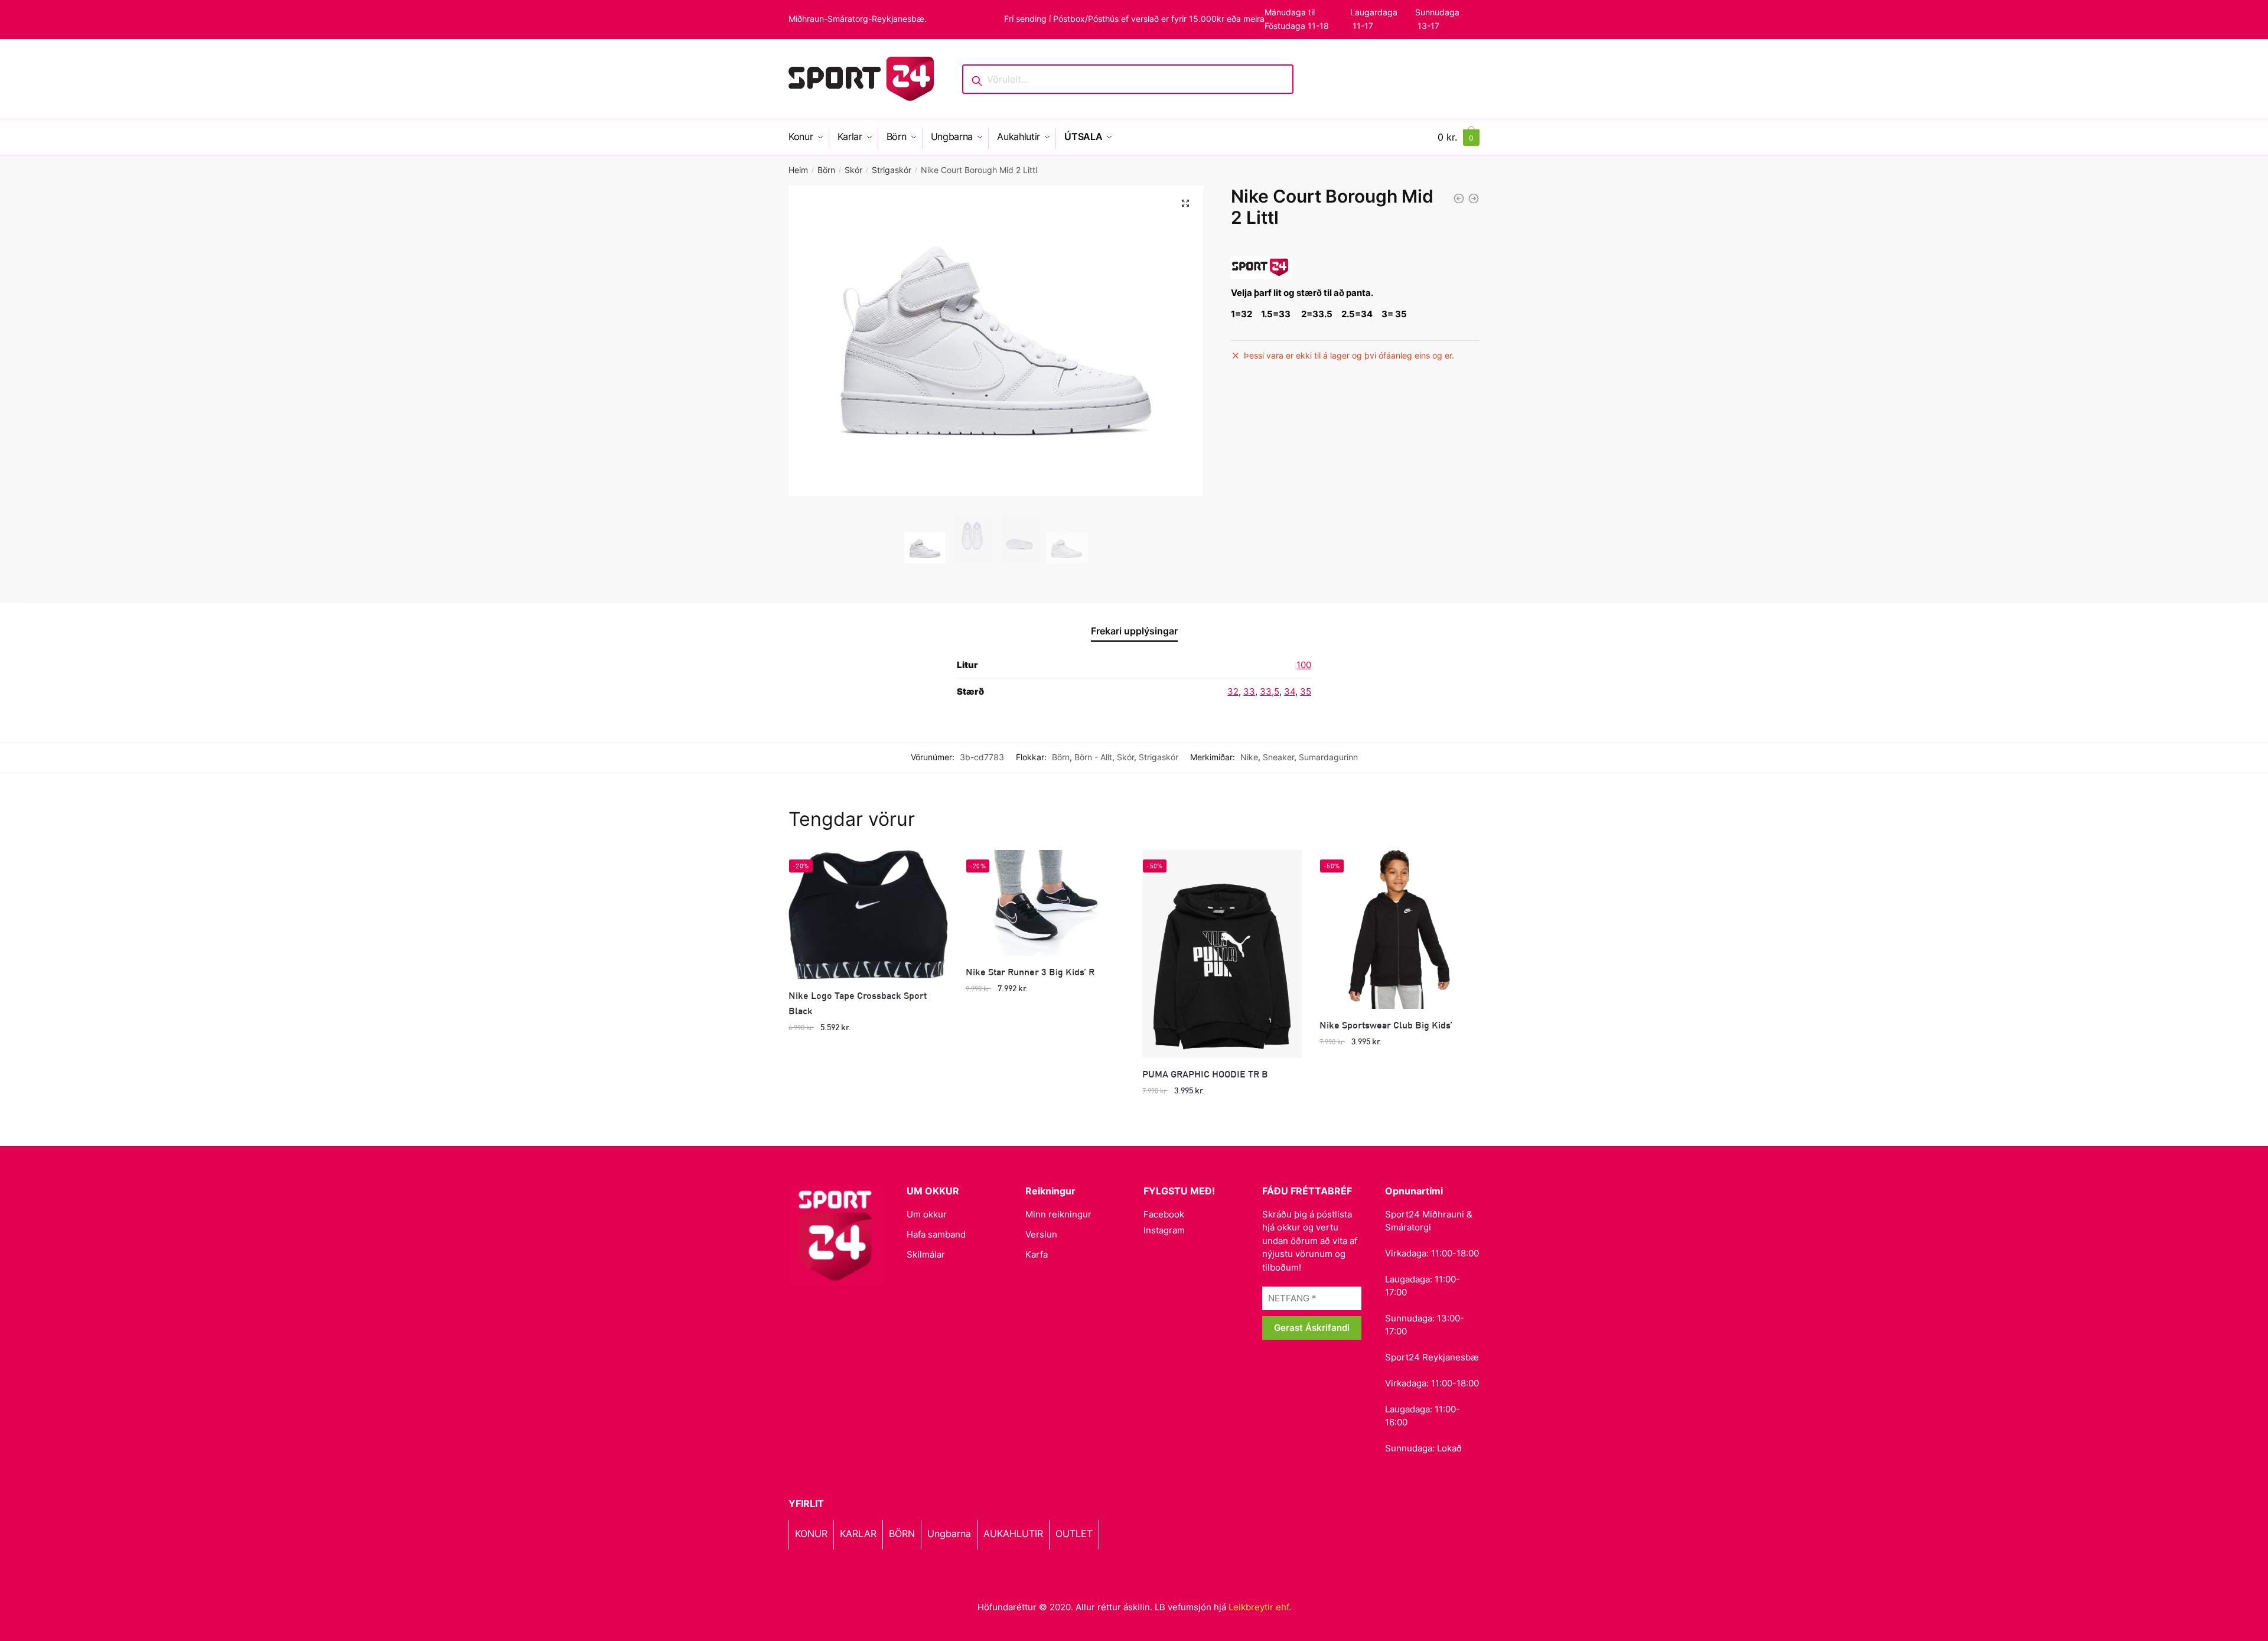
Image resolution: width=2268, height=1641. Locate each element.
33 (1249, 691)
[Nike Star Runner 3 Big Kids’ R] (1045, 903)
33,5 (1270, 691)
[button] (1185, 203)
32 (1233, 691)
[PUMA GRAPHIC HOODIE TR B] (1222, 954)
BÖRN (902, 1533)
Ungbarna (949, 1533)
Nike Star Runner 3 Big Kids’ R (1030, 971)
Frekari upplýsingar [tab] (1134, 631)
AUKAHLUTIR (1013, 1533)
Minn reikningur (1058, 1214)
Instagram (1164, 1230)
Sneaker (1278, 757)
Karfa (1037, 1254)
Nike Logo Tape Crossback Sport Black (858, 1003)
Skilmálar (926, 1254)
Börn (826, 170)
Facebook (1164, 1214)
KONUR (811, 1533)
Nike (1249, 757)
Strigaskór (892, 170)
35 (1306, 691)
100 (1304, 665)
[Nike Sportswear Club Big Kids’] (1399, 930)
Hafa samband (936, 1234)
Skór (853, 170)
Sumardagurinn (1328, 757)
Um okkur (927, 1214)
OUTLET (1074, 1533)
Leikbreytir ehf (1259, 1607)
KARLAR (858, 1533)
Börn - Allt (1093, 757)
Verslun (1041, 1234)
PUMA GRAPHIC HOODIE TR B (1205, 1074)
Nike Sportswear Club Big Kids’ (1386, 1025)
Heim (798, 170)
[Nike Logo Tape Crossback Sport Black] (868, 915)
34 (1290, 691)
